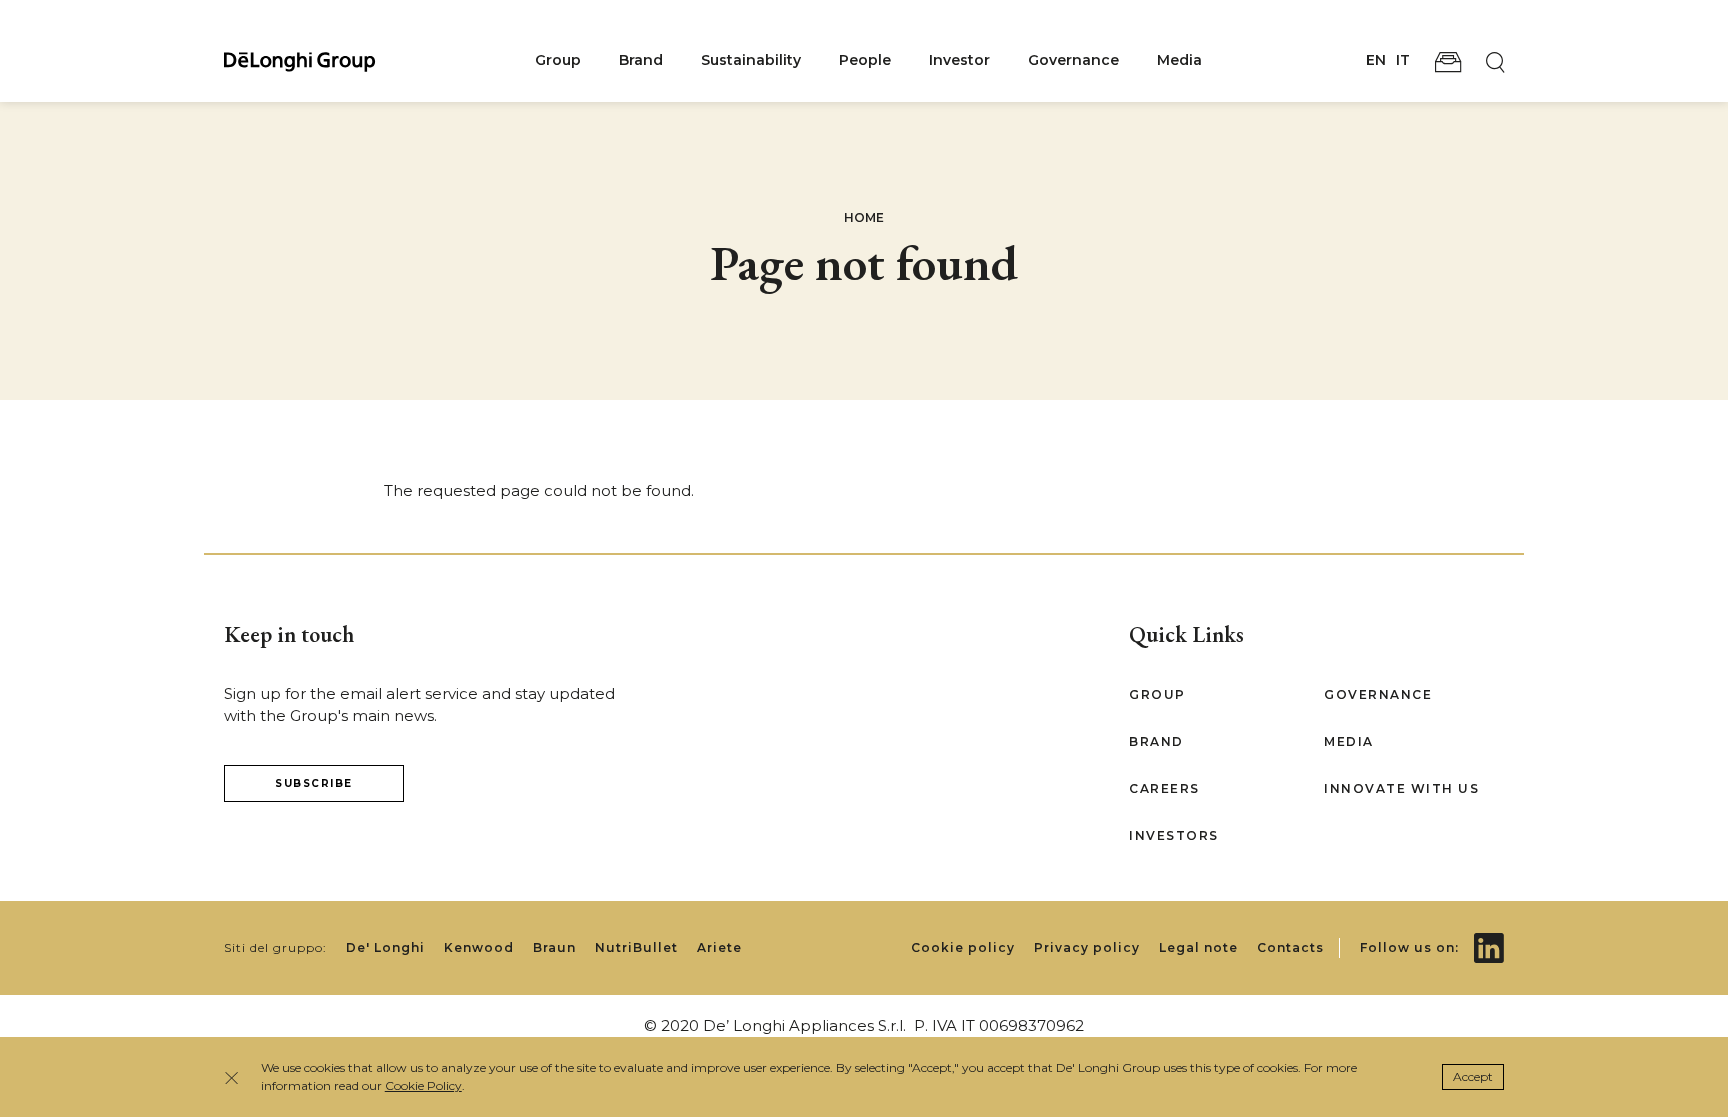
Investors (1174, 835)
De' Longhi (385, 947)
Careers (1164, 788)
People (865, 60)
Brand (641, 60)
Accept (1473, 1076)
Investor (959, 60)
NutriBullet (636, 947)
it (1403, 60)
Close (237, 1077)
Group (558, 60)
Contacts (1290, 947)
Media (1179, 60)
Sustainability (751, 60)
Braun (554, 947)
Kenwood (479, 947)
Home (864, 217)
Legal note (1198, 947)
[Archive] (1448, 62)
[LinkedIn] (1489, 933)
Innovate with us (1401, 788)
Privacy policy (1087, 947)
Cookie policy (963, 947)
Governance (1073, 60)
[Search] (1495, 62)
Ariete (719, 947)
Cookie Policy (423, 1085)
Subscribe (314, 783)
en (1376, 60)
